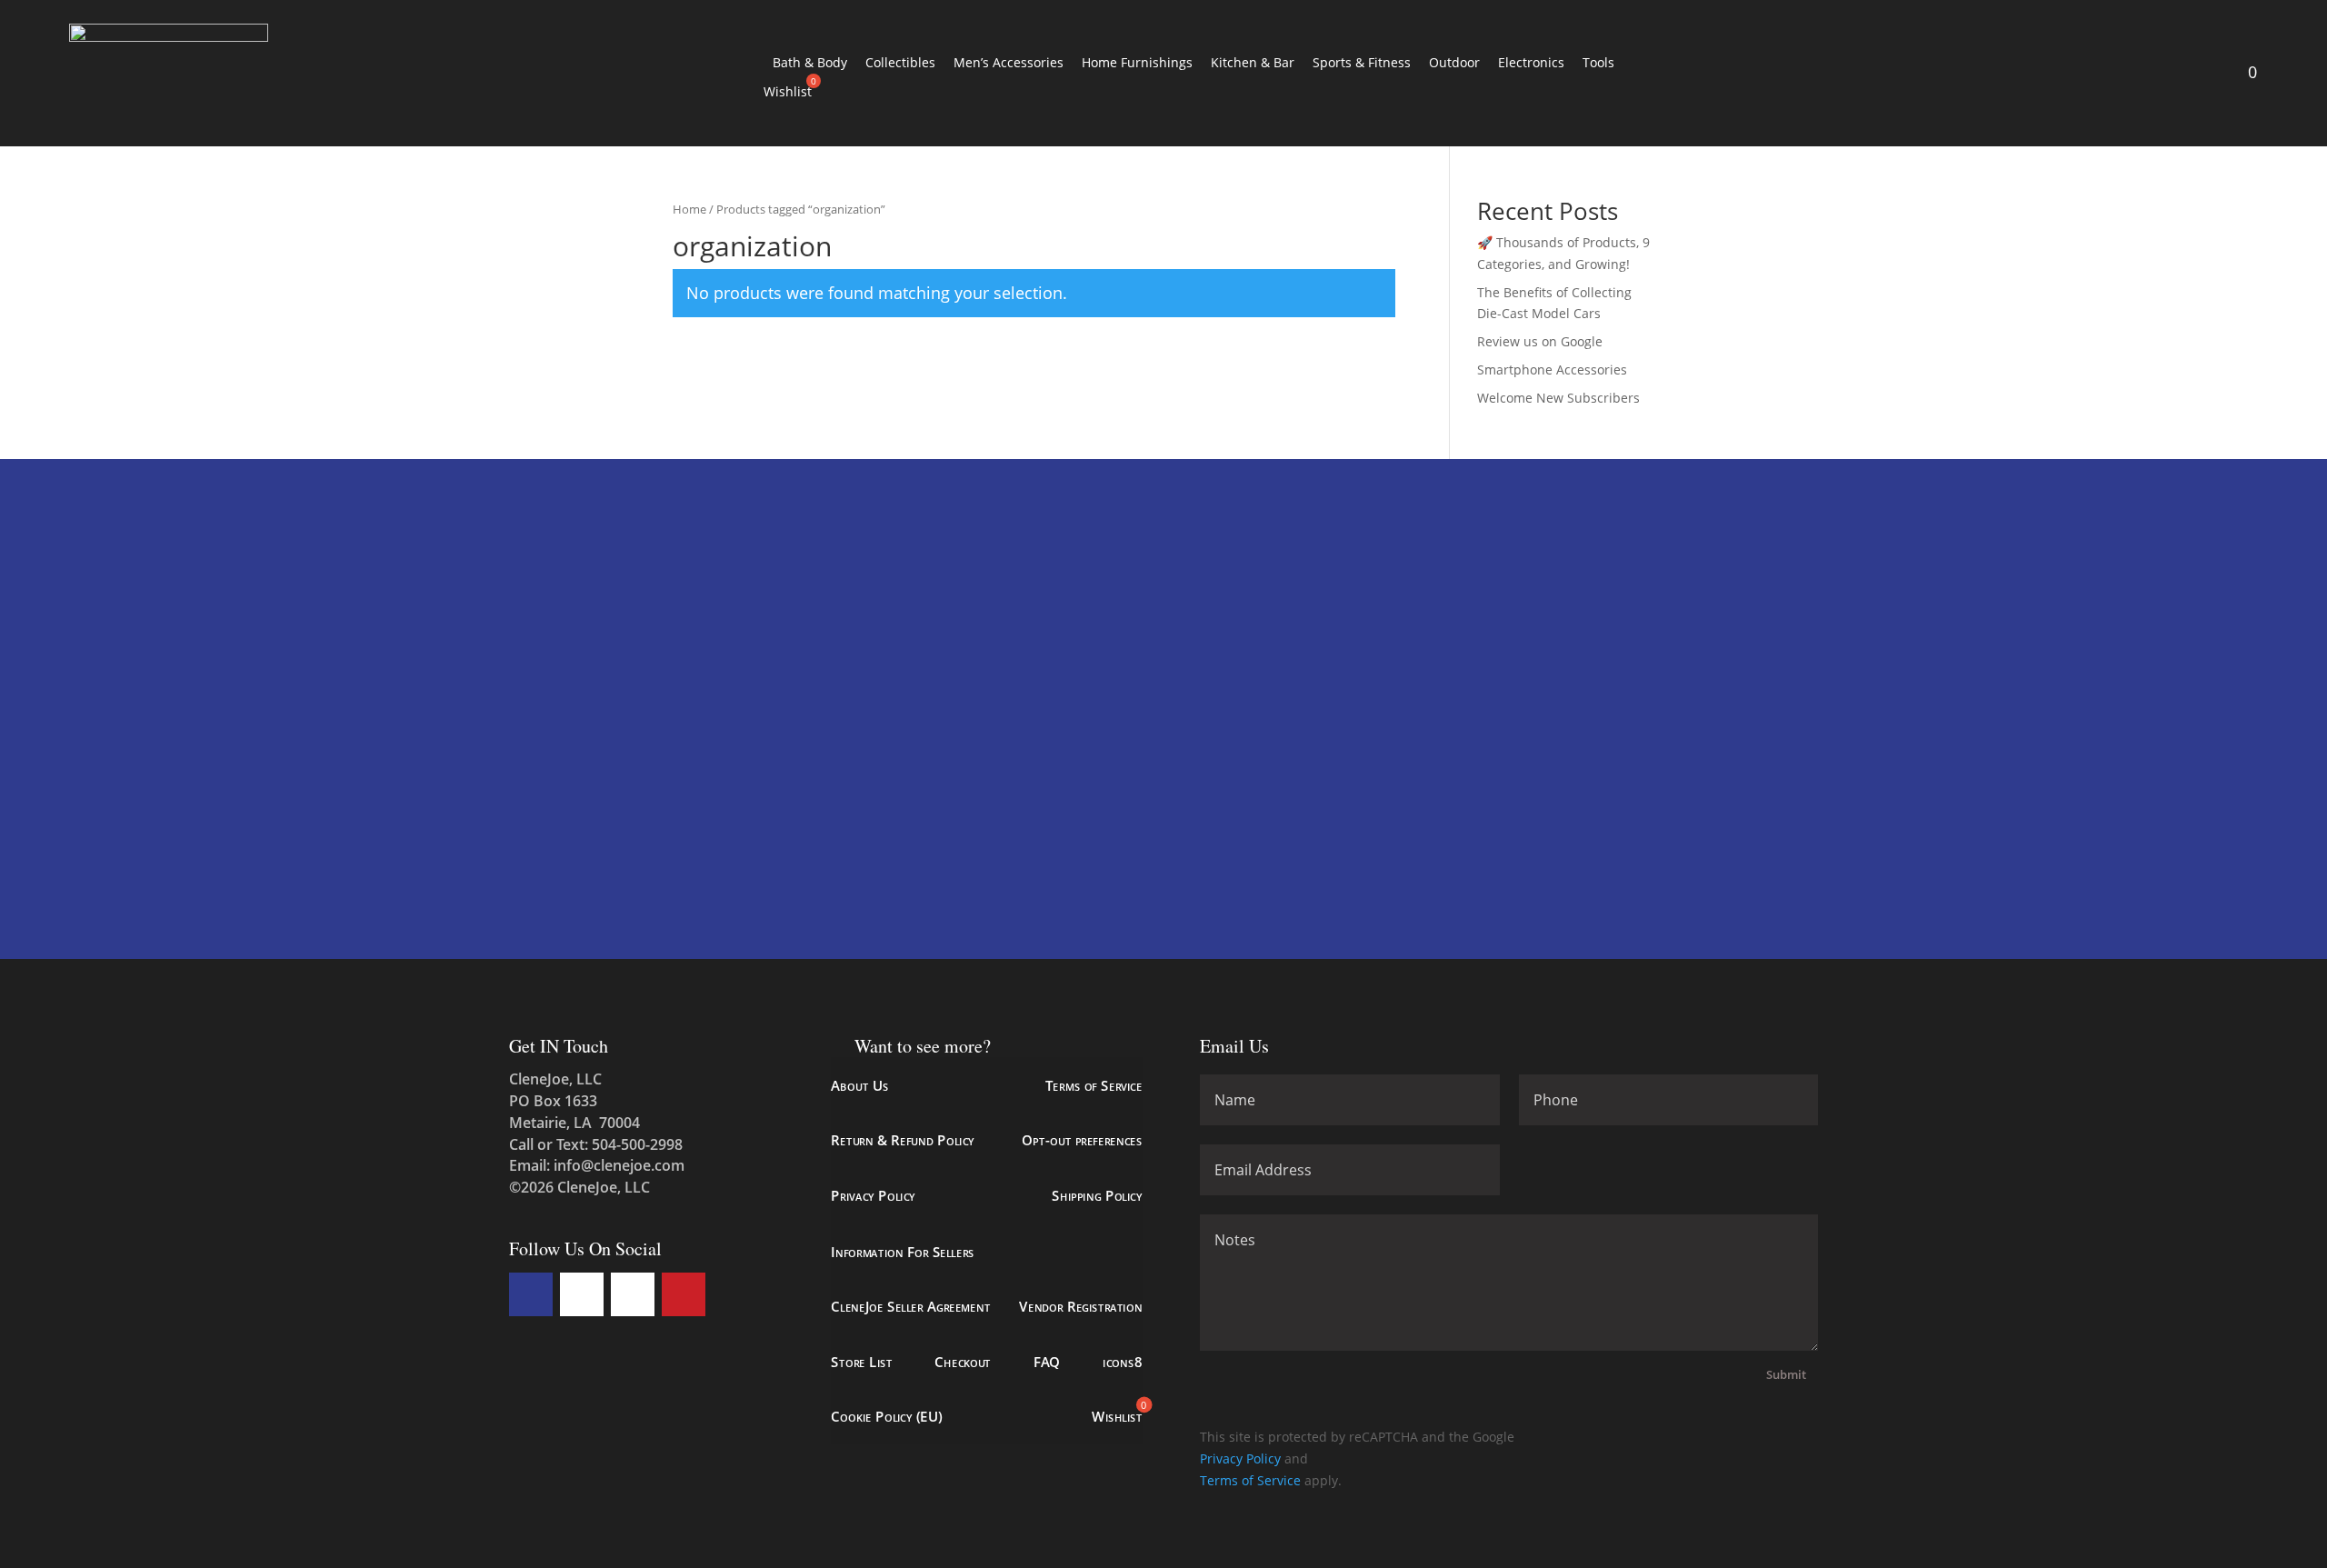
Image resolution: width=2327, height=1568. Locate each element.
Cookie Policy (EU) (886, 1417)
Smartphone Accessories (1552, 370)
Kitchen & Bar (1253, 62)
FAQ (1046, 1361)
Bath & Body (810, 62)
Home (689, 209)
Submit (1786, 1374)
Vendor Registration (1080, 1307)
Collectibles (900, 62)
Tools (1598, 62)
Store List (861, 1361)
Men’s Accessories (1009, 62)
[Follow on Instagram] (633, 1294)
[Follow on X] (582, 1294)
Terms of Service (1093, 1086)
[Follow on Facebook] (531, 1294)
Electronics (1531, 62)
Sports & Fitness (1362, 62)
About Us (859, 1086)
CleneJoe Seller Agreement (910, 1307)
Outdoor (1454, 62)
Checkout (963, 1361)
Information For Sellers (902, 1251)
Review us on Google (1540, 341)
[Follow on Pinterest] (684, 1294)
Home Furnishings (1137, 62)
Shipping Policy (1097, 1196)
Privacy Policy (873, 1196)
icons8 (1122, 1361)
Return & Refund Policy (902, 1140)
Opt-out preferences (1082, 1140)
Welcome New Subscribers (1558, 398)
